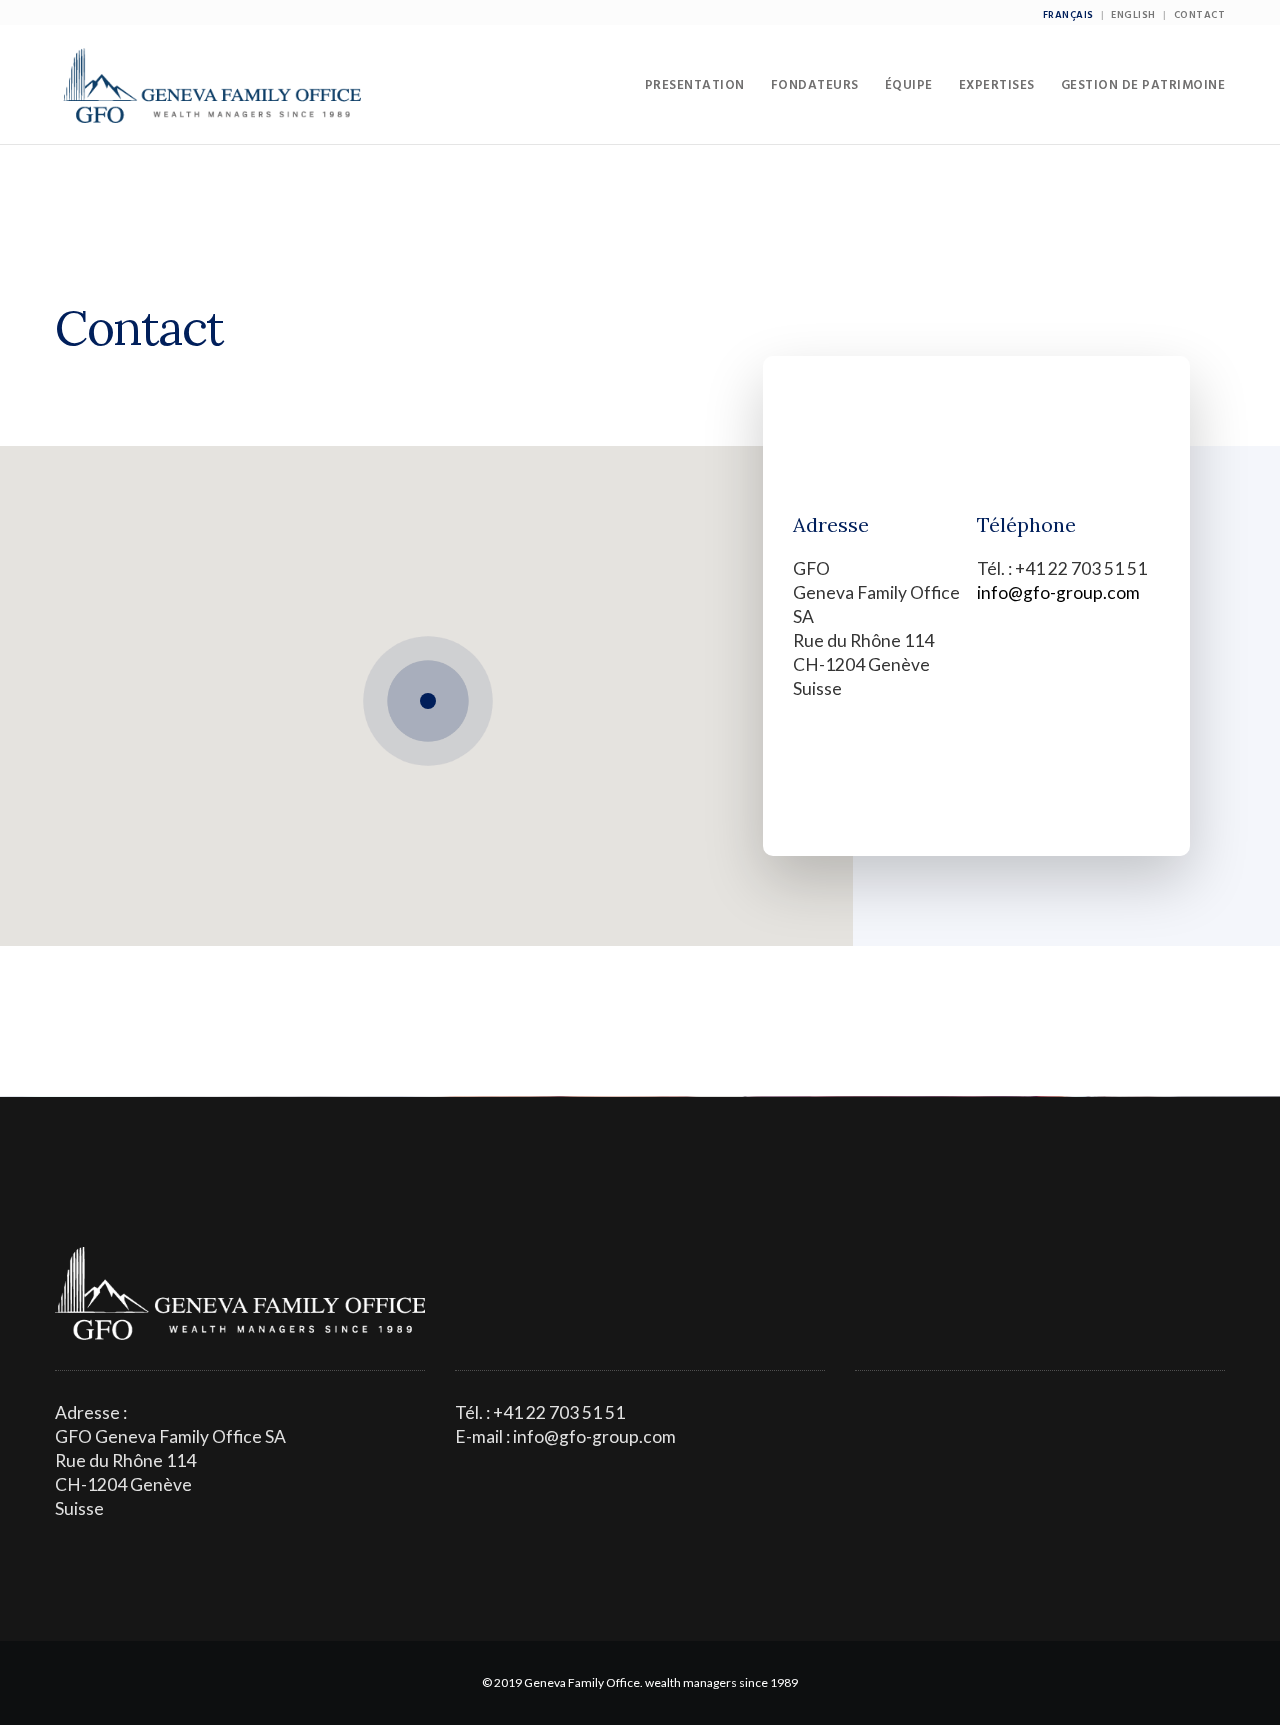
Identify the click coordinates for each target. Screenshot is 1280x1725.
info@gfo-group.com (1058, 592)
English (1133, 15)
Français (1068, 15)
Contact (1200, 15)
